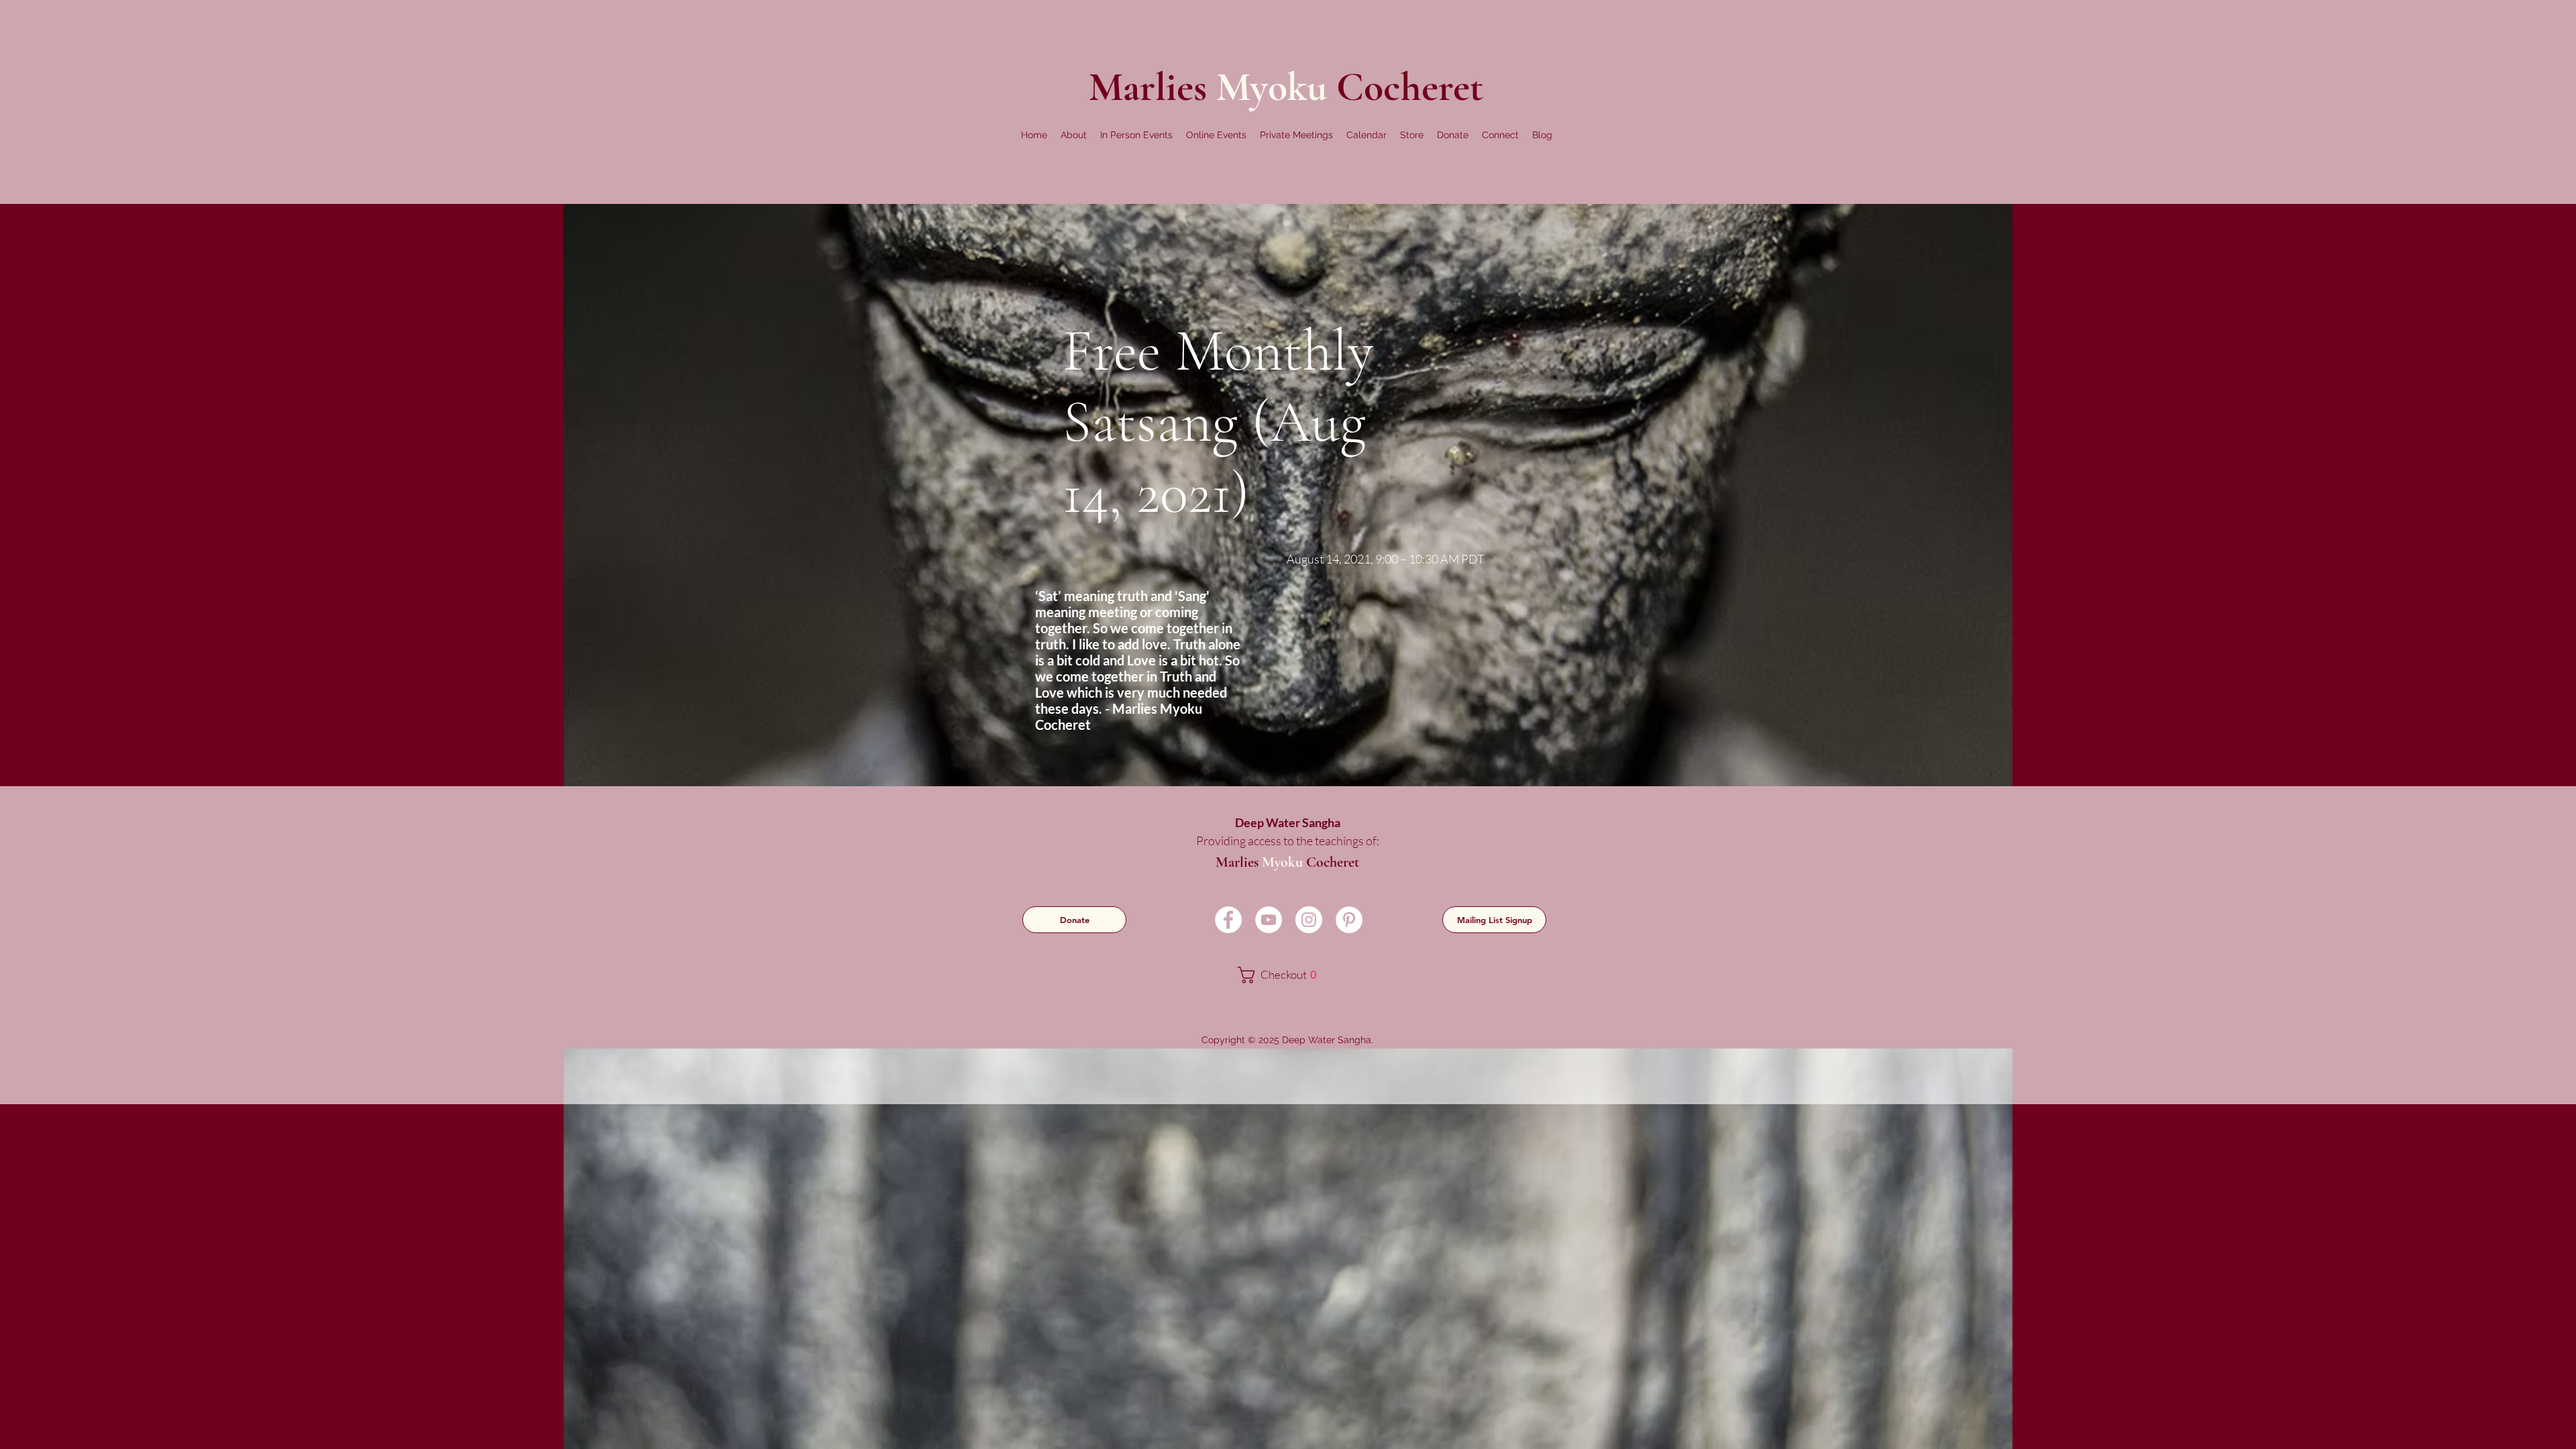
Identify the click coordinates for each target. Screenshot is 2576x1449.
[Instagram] (1309, 920)
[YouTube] (1269, 920)
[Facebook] (1228, 920)
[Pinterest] (1349, 920)
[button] (1074, 135)
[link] (1286, 975)
